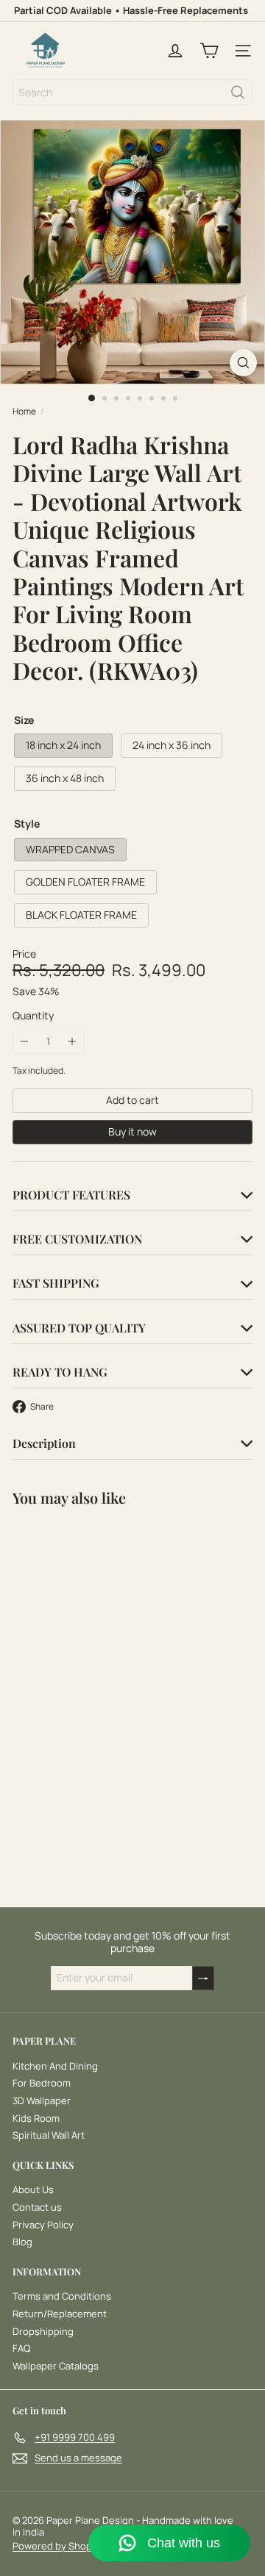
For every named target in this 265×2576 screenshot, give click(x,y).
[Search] (238, 92)
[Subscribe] (203, 1978)
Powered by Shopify (58, 2546)
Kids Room (36, 2118)
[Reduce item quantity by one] (25, 1042)
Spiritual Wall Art (49, 2135)
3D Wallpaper (42, 2100)
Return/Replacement (60, 2314)
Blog (22, 2242)
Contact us (37, 2207)
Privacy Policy (43, 2225)
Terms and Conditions (62, 2296)
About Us (33, 2189)
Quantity (33, 1016)
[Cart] (209, 51)
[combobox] (132, 92)
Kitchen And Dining (55, 2066)
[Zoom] (243, 363)
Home (24, 412)
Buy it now (132, 1131)
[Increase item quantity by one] (73, 1042)
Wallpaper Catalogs (56, 2366)
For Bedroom (42, 2083)
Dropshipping (43, 2331)
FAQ (21, 2348)
